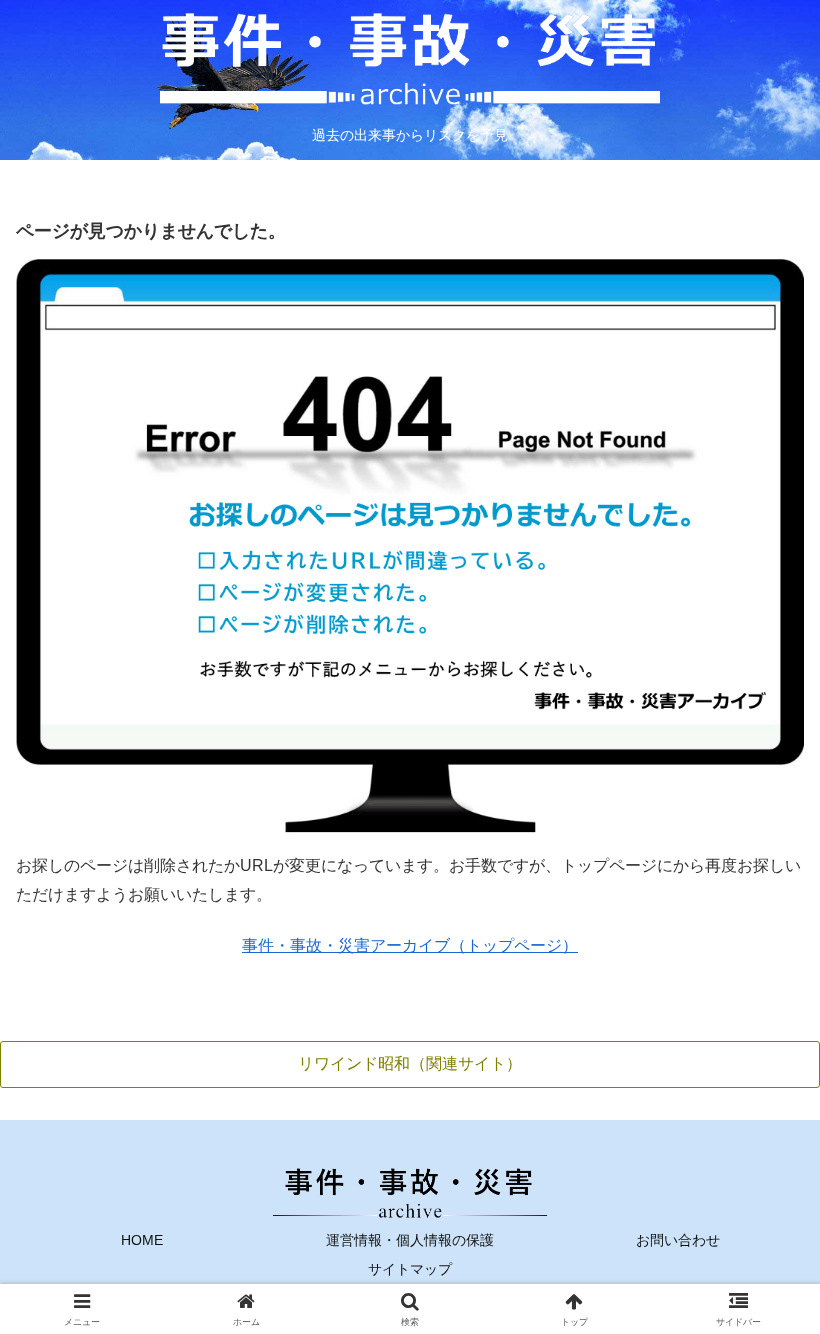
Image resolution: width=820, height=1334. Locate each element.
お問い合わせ (678, 1240)
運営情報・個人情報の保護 (410, 1240)
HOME (142, 1240)
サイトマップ (410, 1269)
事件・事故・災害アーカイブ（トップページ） (410, 945)
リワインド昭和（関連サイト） (410, 1063)
